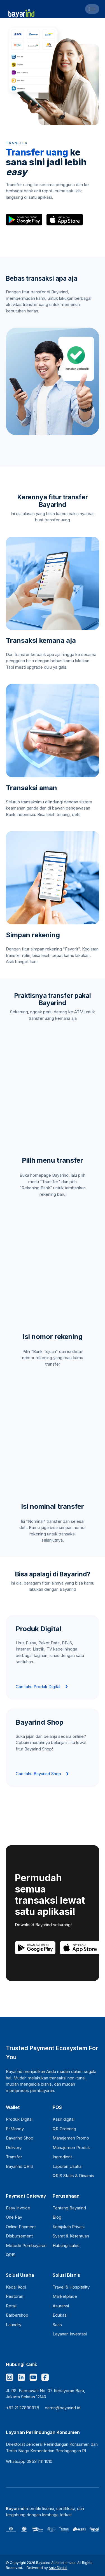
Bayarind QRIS (19, 2166)
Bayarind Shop (20, 2138)
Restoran (15, 2296)
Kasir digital (64, 2119)
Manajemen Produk (71, 2148)
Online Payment (21, 2227)
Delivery (14, 2148)
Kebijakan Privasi (69, 2227)
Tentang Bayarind (69, 2208)
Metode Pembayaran (26, 2245)
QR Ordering (64, 2129)
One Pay (14, 2217)
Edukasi (60, 2315)
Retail (11, 2306)
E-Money (15, 2129)
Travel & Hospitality (71, 2287)
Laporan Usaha (67, 2166)
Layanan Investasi (70, 2334)
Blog (57, 2217)
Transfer (14, 2157)
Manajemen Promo (71, 2138)
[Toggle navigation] (92, 9)
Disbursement (19, 2236)
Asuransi (61, 2306)
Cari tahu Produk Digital (38, 1687)
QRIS (11, 2255)
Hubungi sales (66, 2245)
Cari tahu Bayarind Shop (38, 1774)
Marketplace (65, 2296)
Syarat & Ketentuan (71, 2236)
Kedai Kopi (16, 2287)
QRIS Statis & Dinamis (73, 2176)
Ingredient (62, 2157)
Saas (57, 2325)
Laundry (14, 2325)
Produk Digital (19, 2119)
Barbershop (17, 2315)
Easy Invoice (18, 2208)
